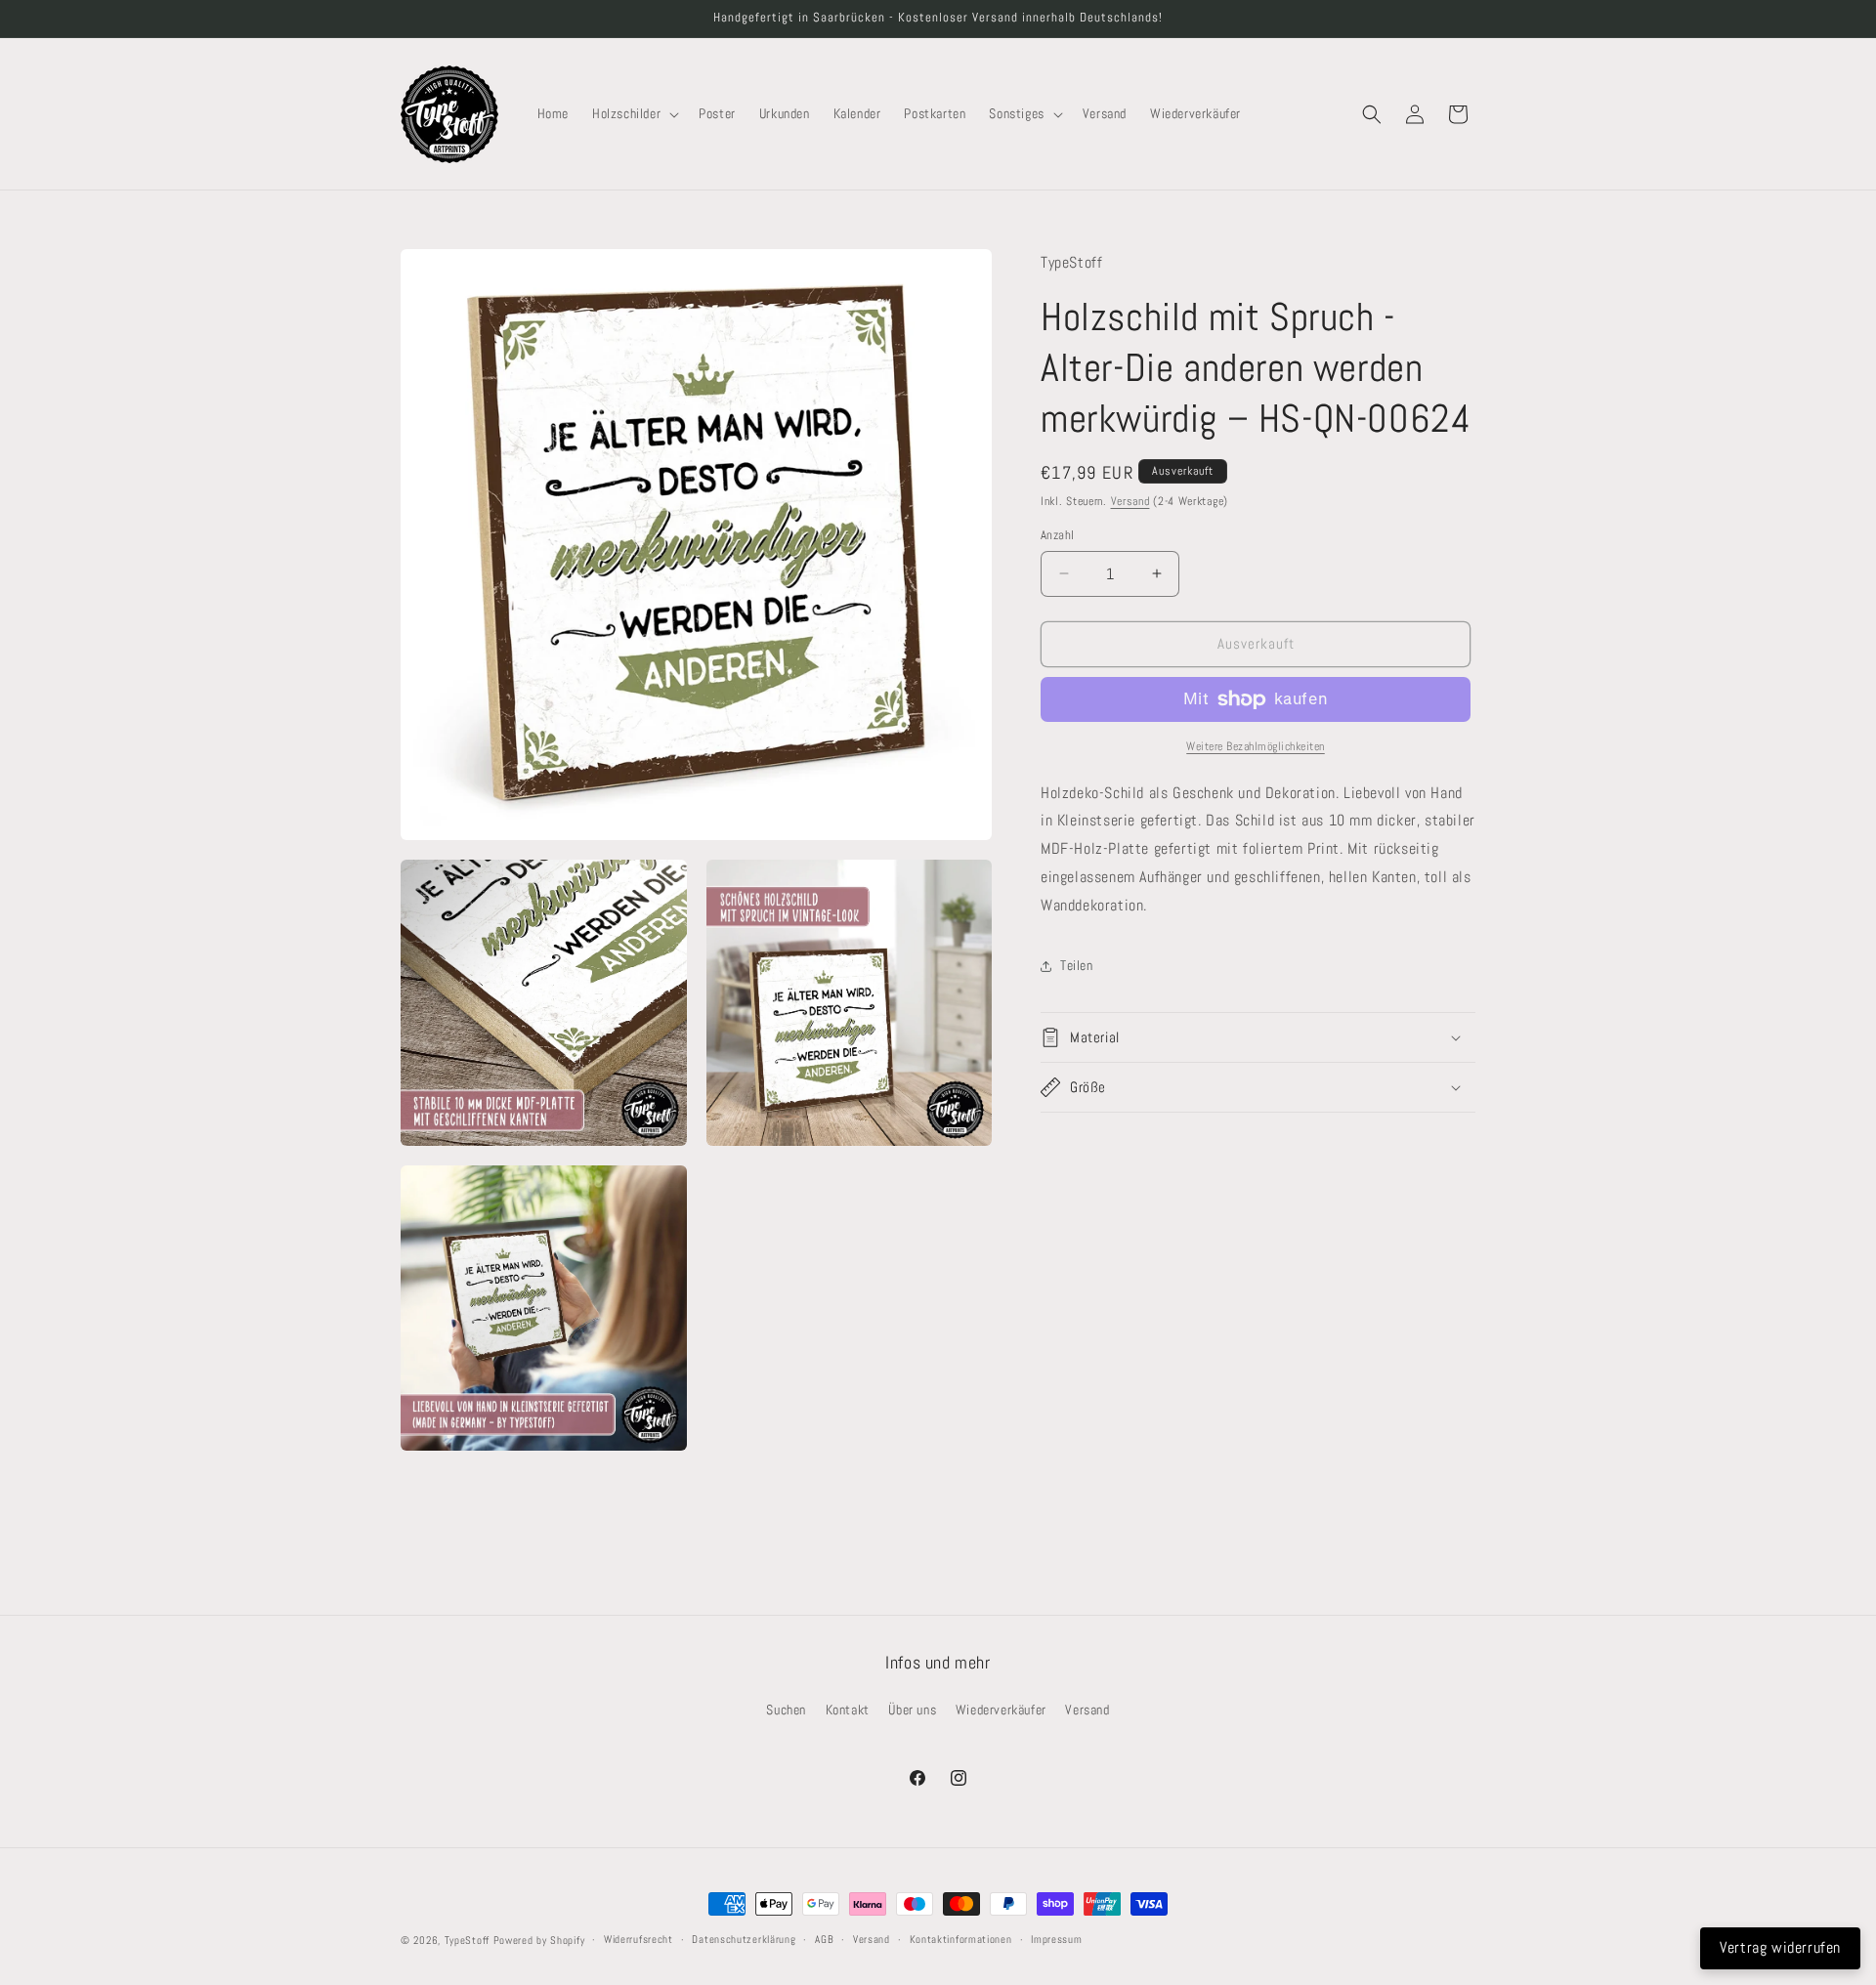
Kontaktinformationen (961, 1939)
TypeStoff (467, 1940)
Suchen (786, 1710)
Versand (1130, 501)
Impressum (1056, 1939)
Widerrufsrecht (639, 1939)
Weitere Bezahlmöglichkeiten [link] (1256, 746)
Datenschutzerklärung (744, 1939)
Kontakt (848, 1710)
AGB (824, 1939)
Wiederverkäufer (1001, 1710)
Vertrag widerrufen (1780, 1947)
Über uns (912, 1710)
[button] (634, 113)
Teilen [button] (1077, 965)
